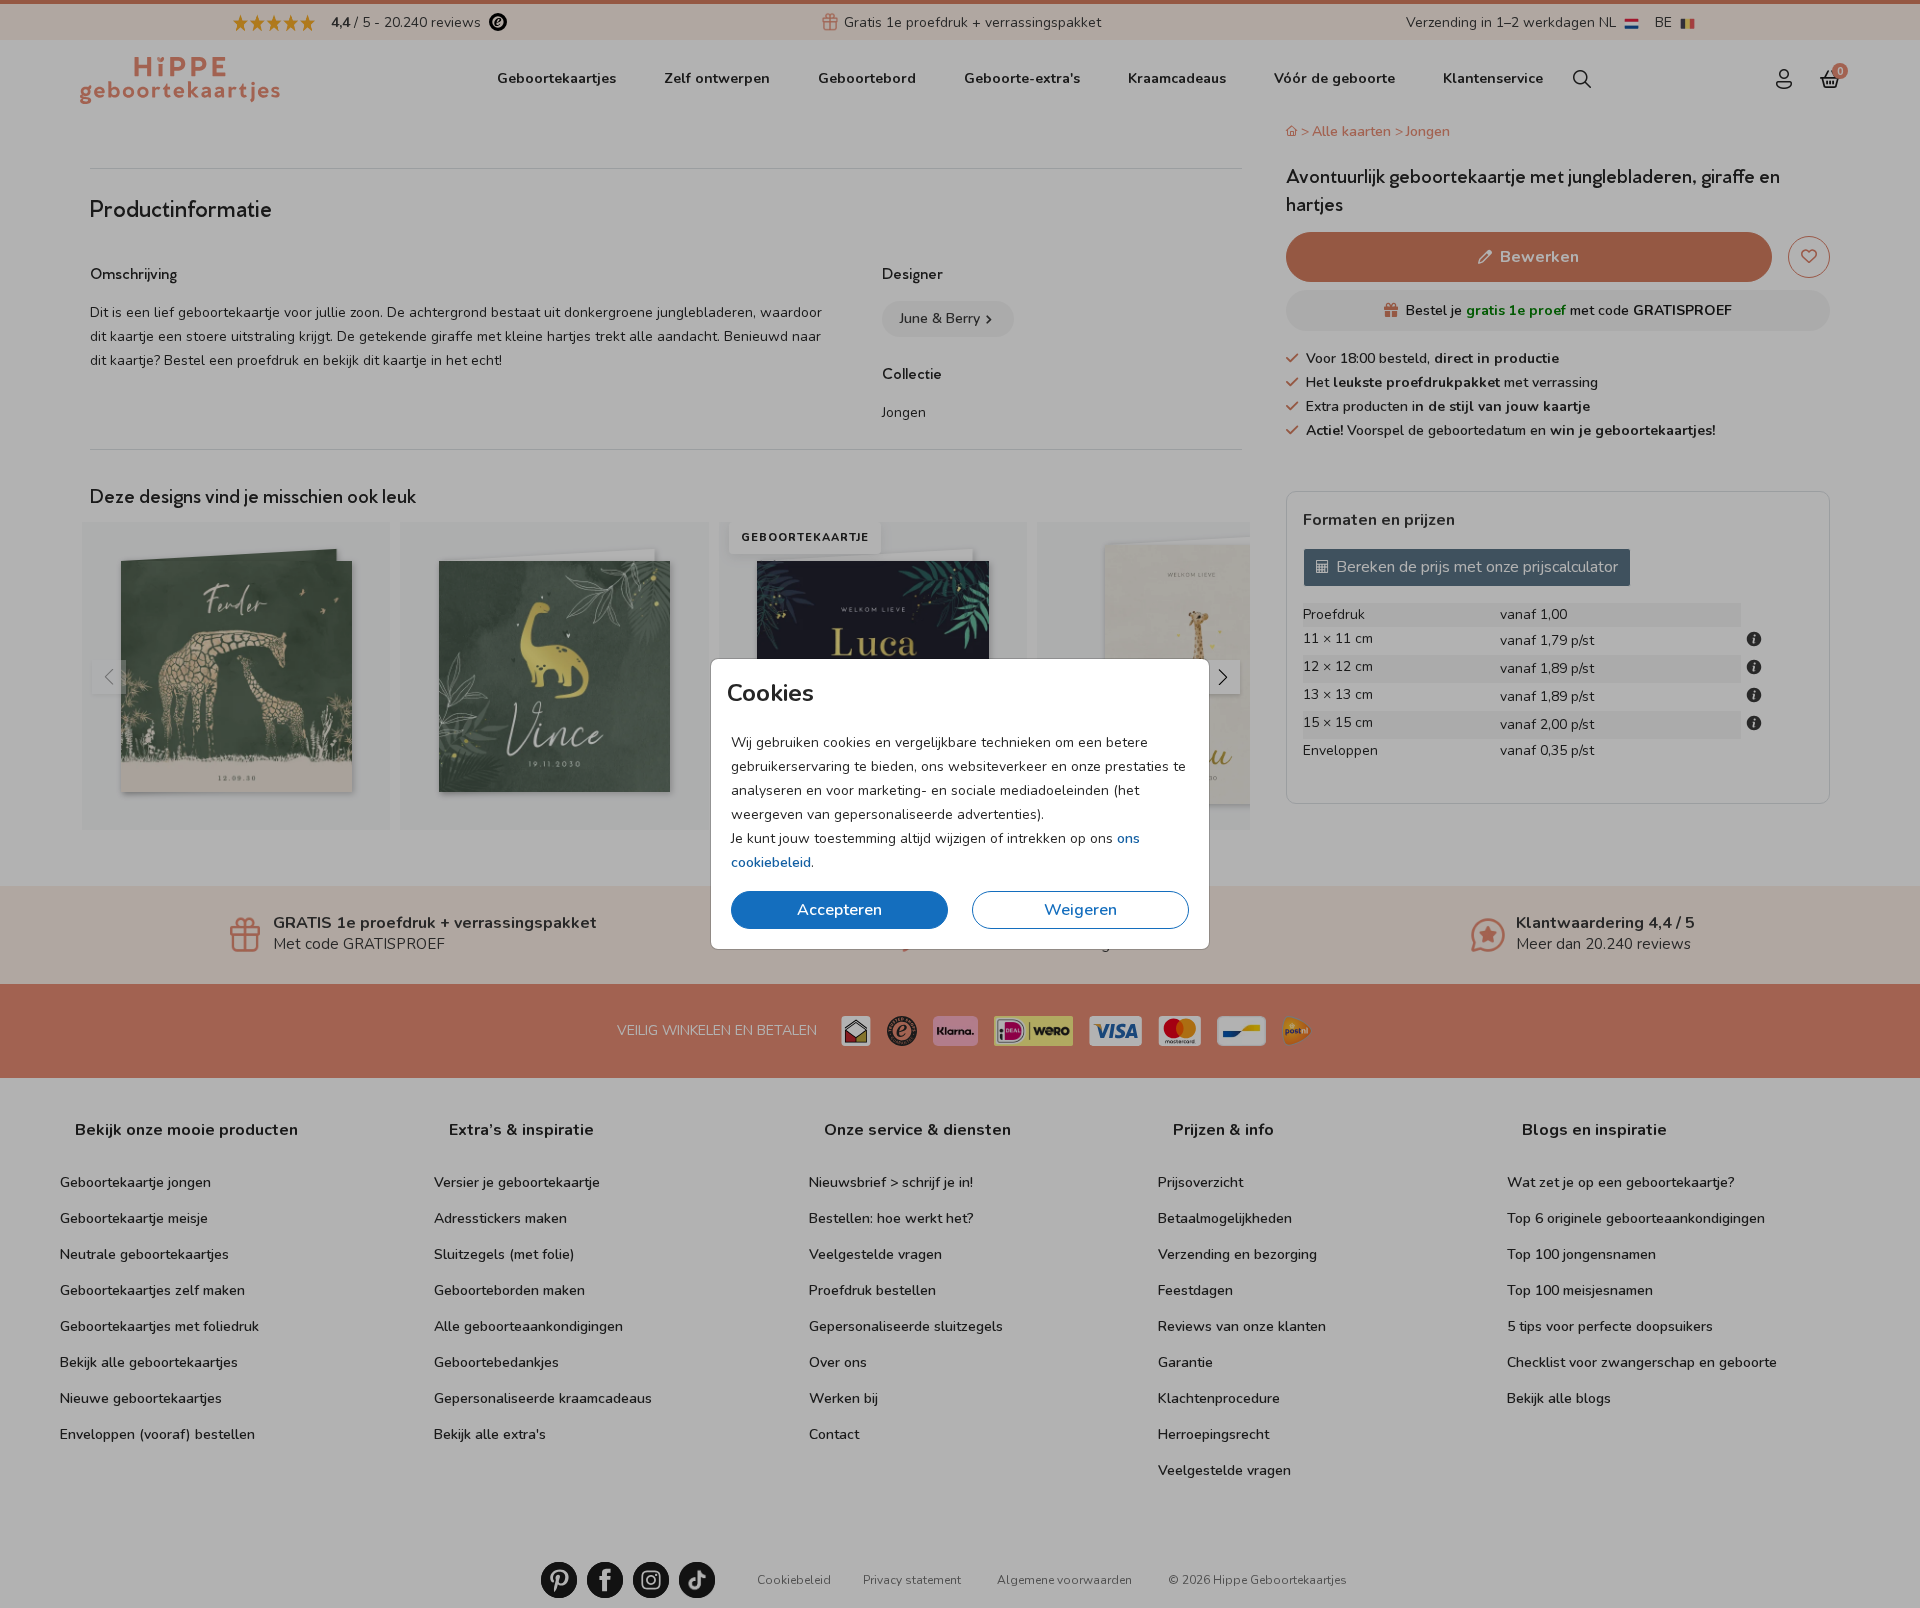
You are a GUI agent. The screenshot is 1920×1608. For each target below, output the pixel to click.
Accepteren (839, 910)
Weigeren (1080, 910)
